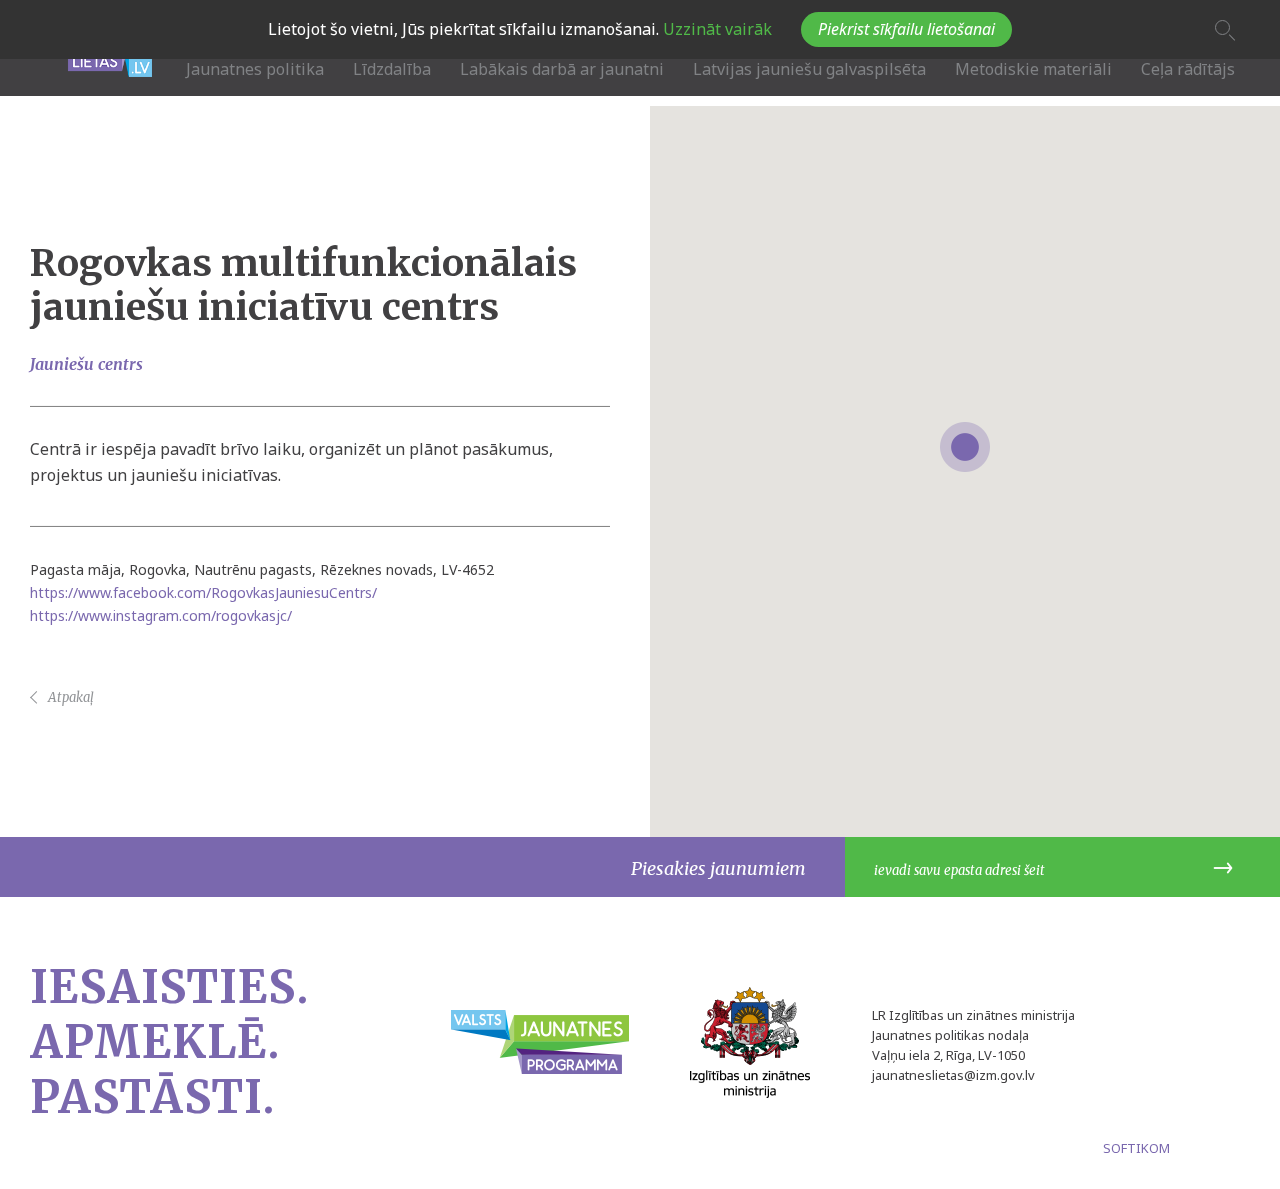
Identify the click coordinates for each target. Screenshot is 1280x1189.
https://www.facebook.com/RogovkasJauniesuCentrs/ (203, 592)
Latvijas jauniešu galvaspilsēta (809, 69)
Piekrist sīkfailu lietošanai (906, 29)
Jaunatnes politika (255, 69)
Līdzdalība (392, 69)
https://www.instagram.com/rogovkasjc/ (161, 615)
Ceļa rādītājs (1188, 69)
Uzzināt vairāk (715, 29)
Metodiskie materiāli (1033, 69)
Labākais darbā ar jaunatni (562, 69)
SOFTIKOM (1136, 1148)
